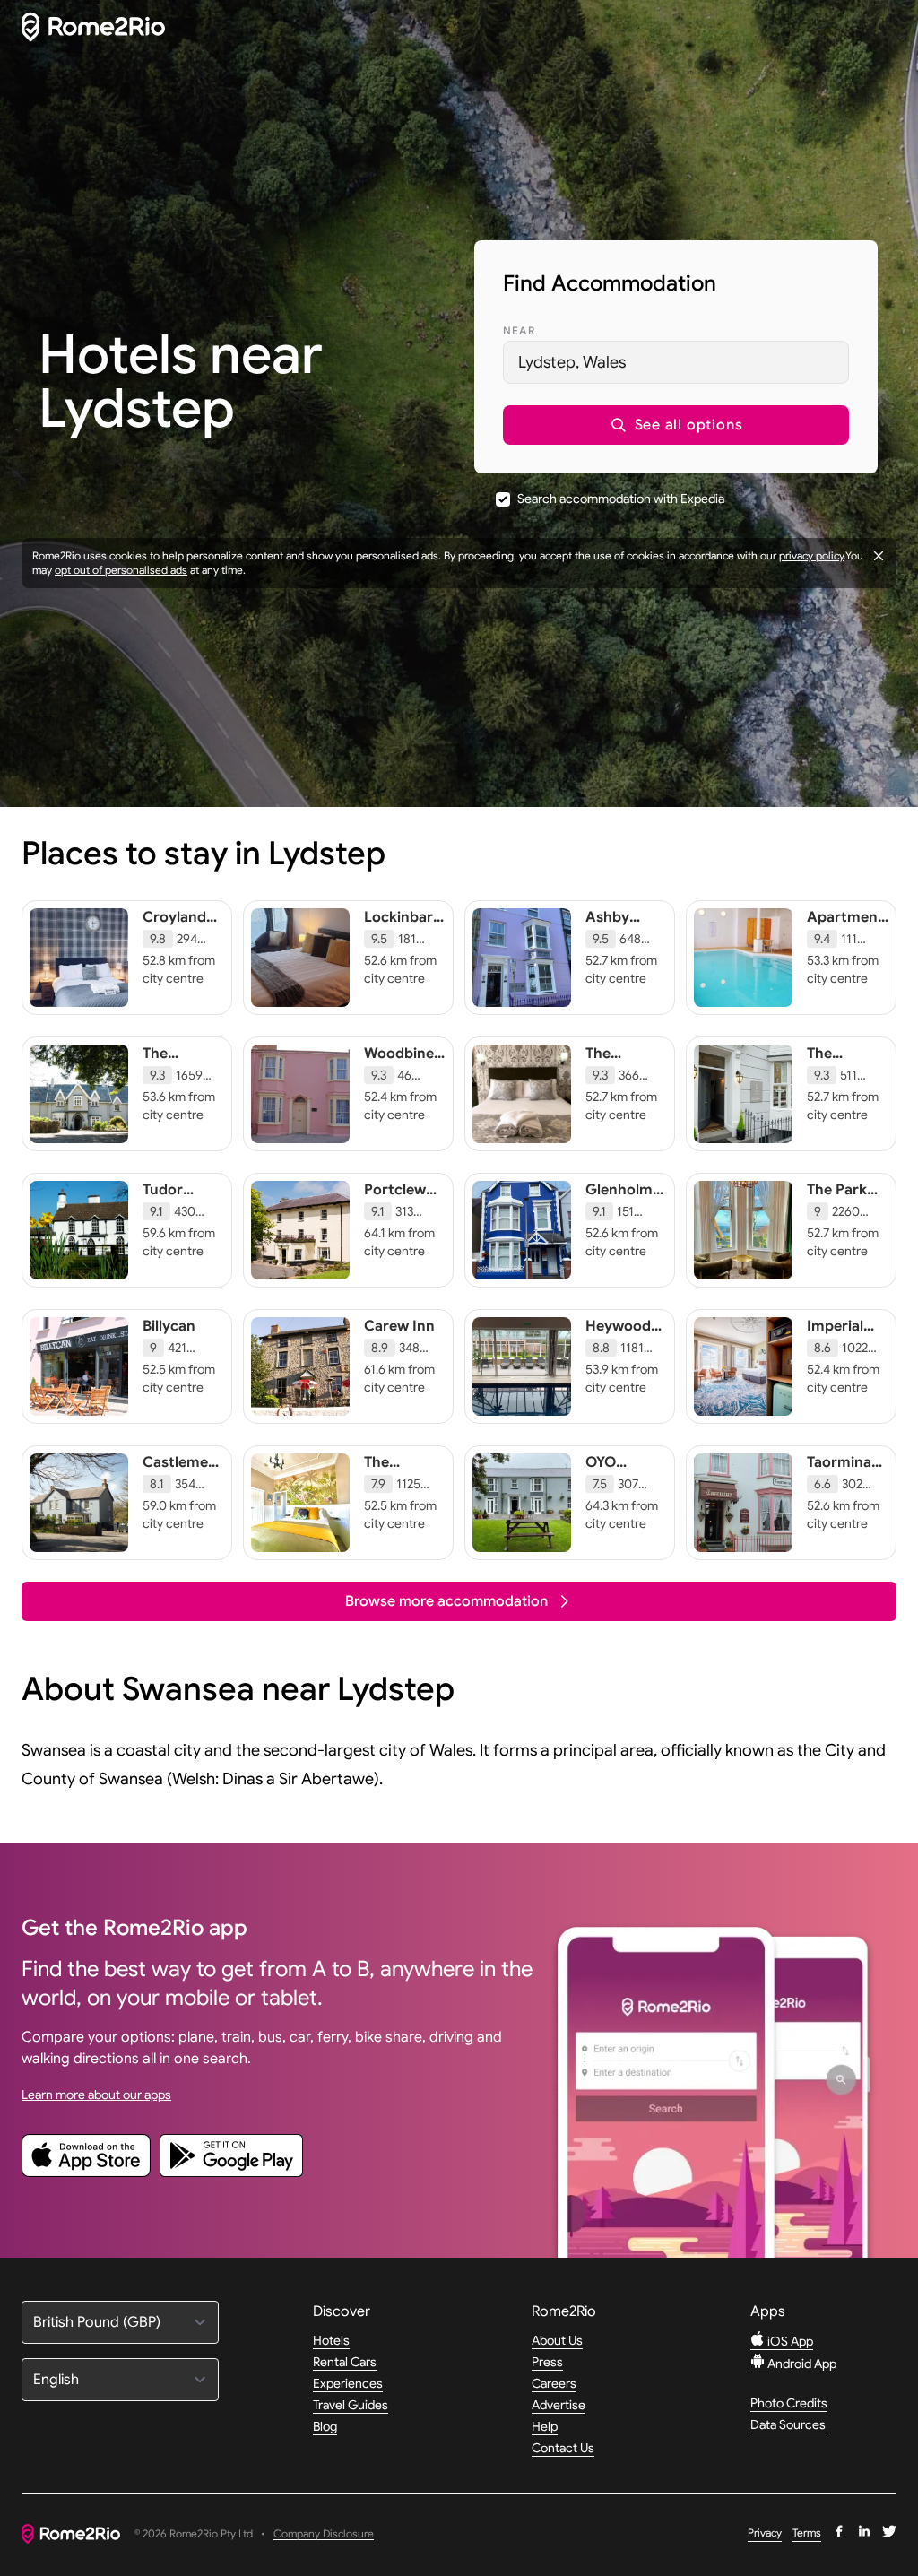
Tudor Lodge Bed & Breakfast (182, 1208)
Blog (325, 2426)
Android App (801, 2364)
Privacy (765, 2533)
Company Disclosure (324, 2534)
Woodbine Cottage (399, 1062)
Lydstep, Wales (572, 362)
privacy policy (811, 555)
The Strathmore (626, 1062)
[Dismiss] (879, 556)
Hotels (331, 2340)
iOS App (789, 2341)
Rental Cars (345, 2362)
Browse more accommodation (446, 1601)
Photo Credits (789, 2403)
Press (547, 2362)
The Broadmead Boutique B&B (182, 1080)
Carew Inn (399, 1326)
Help (545, 2426)
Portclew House (395, 1199)
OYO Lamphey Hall (617, 1480)
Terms (807, 2533)
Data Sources (788, 2424)
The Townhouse (846, 1062)
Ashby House (607, 926)
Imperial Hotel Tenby (835, 1344)
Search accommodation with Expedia (621, 499)
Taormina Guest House (839, 1480)
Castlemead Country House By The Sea (184, 1489)
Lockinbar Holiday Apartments (406, 935)
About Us (557, 2340)
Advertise (559, 2405)
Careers (554, 2383)
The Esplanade (399, 1471)
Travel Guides (351, 2405)
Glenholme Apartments (628, 1199)
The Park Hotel (837, 1199)
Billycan (169, 1326)
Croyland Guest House (174, 935)
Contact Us (563, 2448)
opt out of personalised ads (121, 570)
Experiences (348, 2383)
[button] (676, 425)
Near (519, 330)
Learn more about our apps (96, 2095)
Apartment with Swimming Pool (845, 944)
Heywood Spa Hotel (619, 1335)
